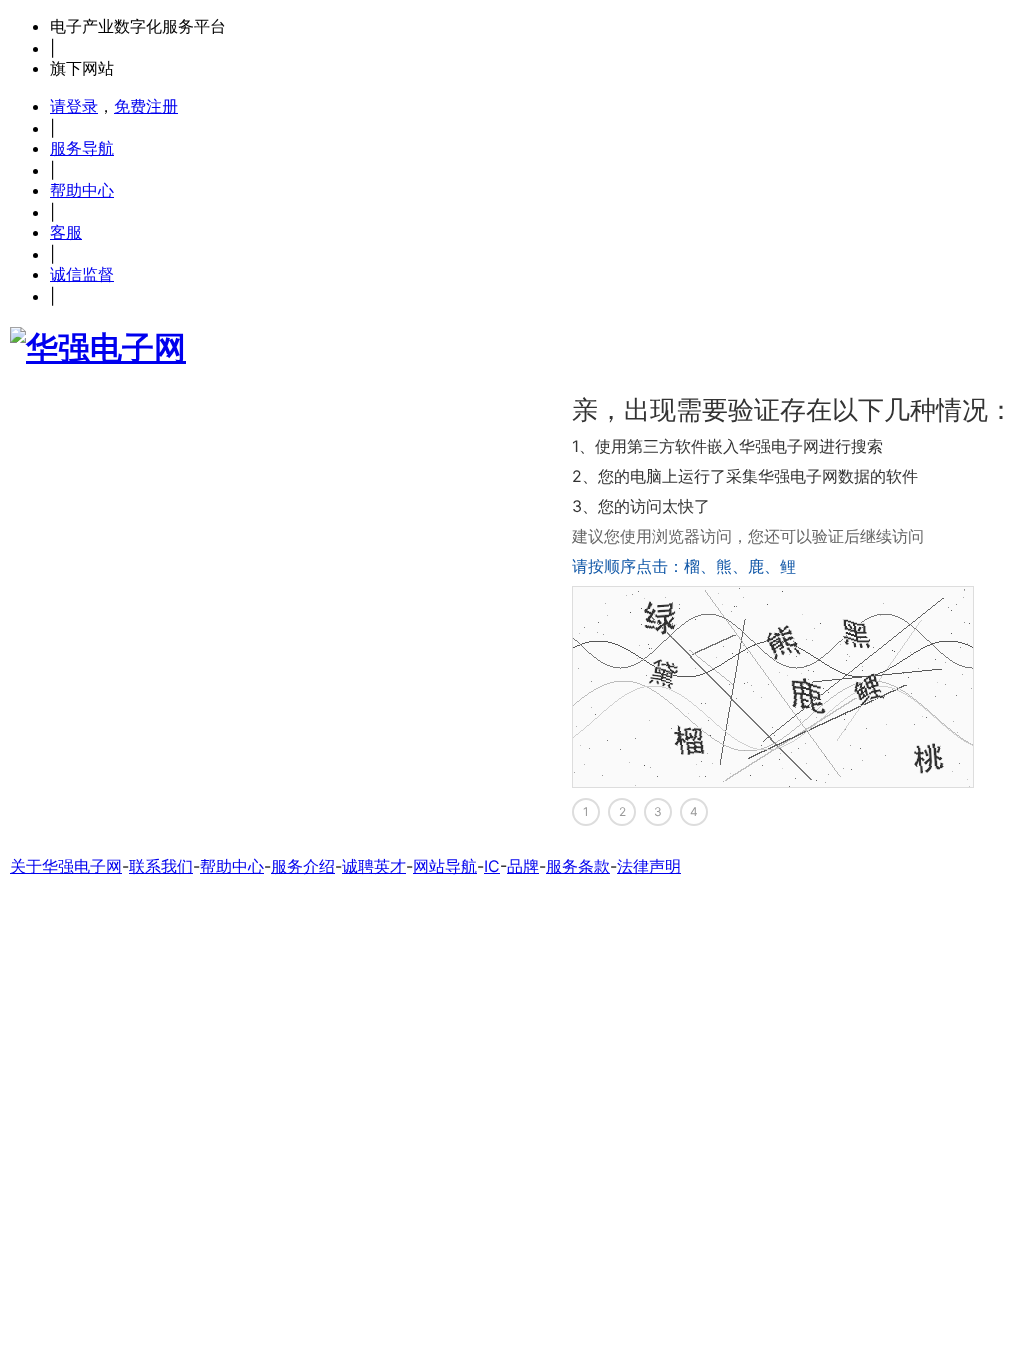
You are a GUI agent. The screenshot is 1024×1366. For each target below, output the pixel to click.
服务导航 (82, 148)
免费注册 (146, 106)
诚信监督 (82, 274)
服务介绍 (303, 866)
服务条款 (578, 866)
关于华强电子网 (66, 866)
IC (492, 866)
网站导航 (445, 866)
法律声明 (649, 866)
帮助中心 (82, 190)
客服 (66, 232)
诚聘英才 (374, 866)
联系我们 (161, 866)
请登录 (74, 106)
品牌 (523, 866)
